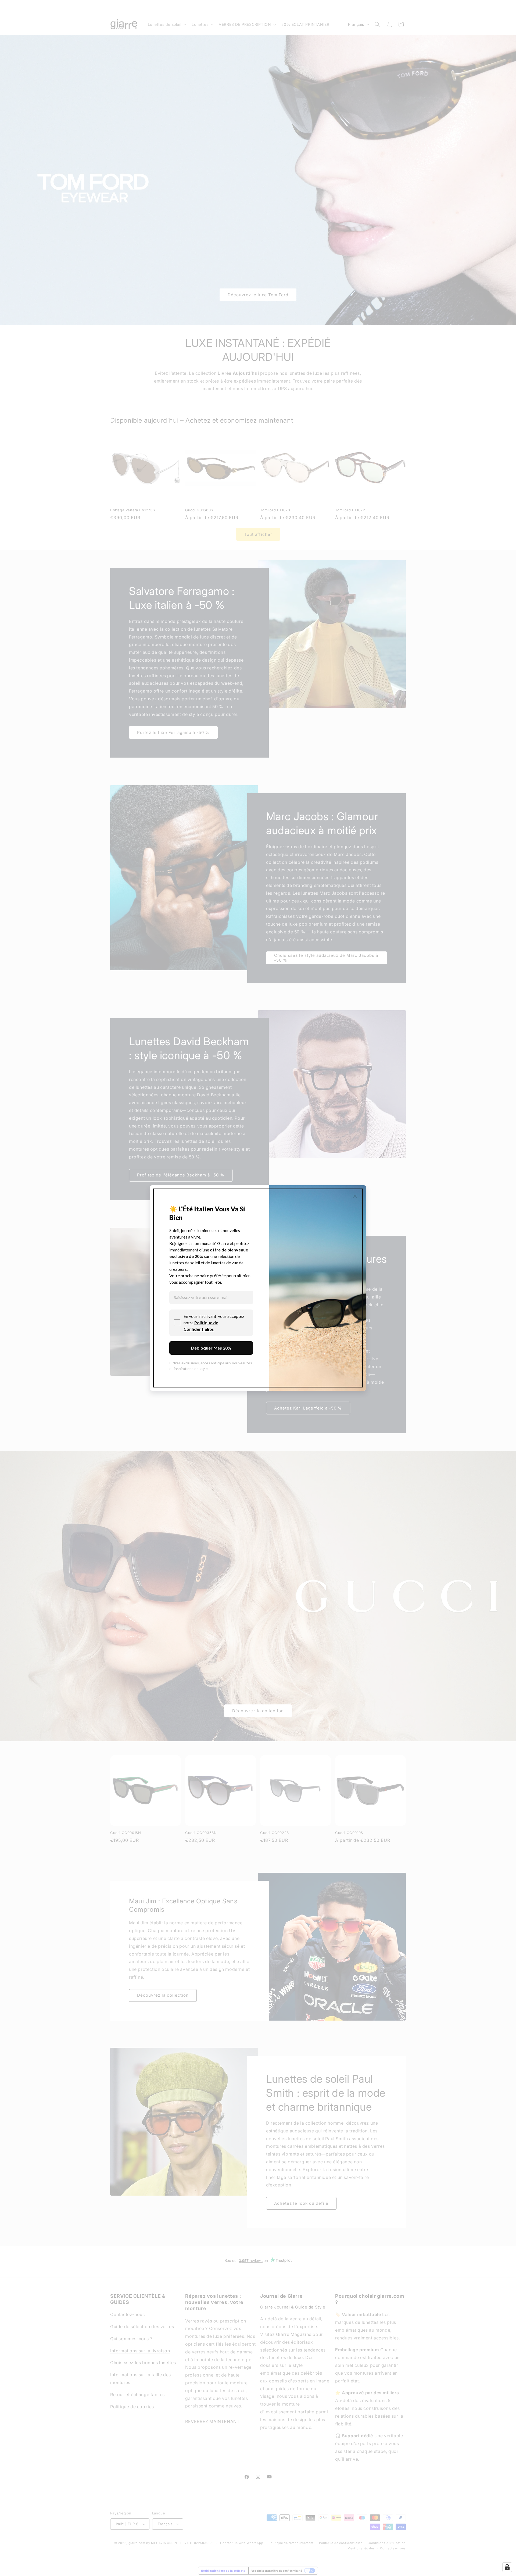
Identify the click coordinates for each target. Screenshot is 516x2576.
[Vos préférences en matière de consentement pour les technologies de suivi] (507, 2567)
